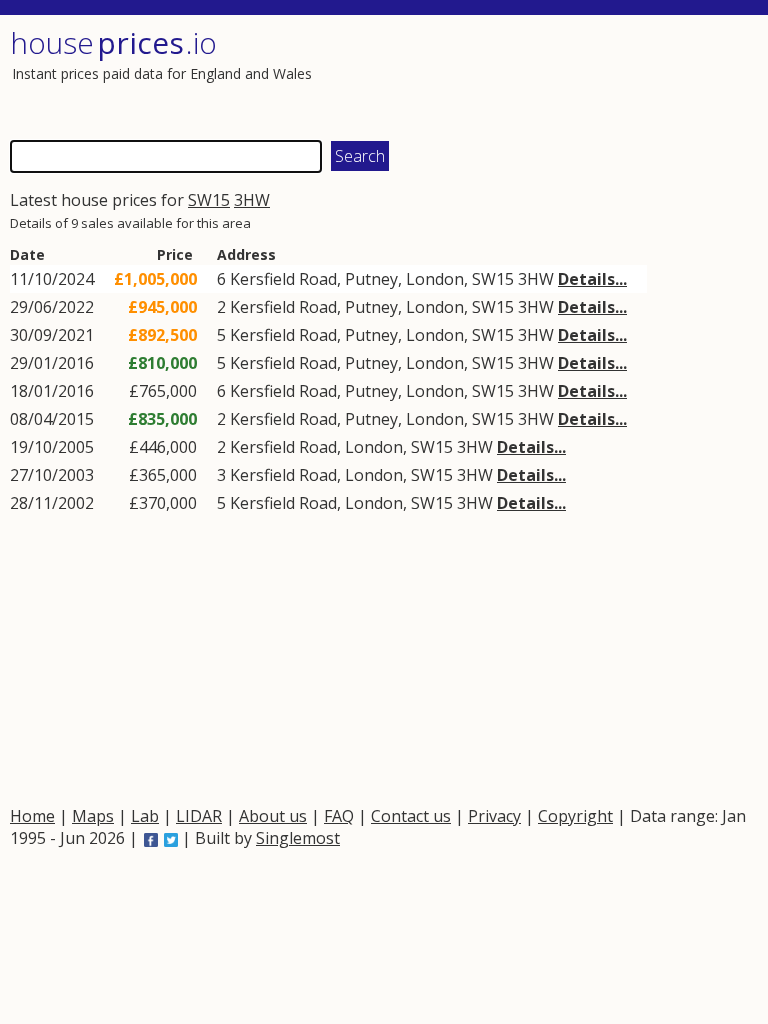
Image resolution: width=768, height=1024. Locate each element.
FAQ (339, 816)
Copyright (575, 816)
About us (273, 816)
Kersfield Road (283, 279)
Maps (93, 816)
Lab (145, 816)
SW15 (209, 200)
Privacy (494, 816)
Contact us (411, 816)
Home (32, 816)
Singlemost (298, 838)
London (435, 279)
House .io (113, 42)
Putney (371, 279)
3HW (252, 200)
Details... (592, 279)
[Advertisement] (569, 75)
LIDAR (199, 816)
